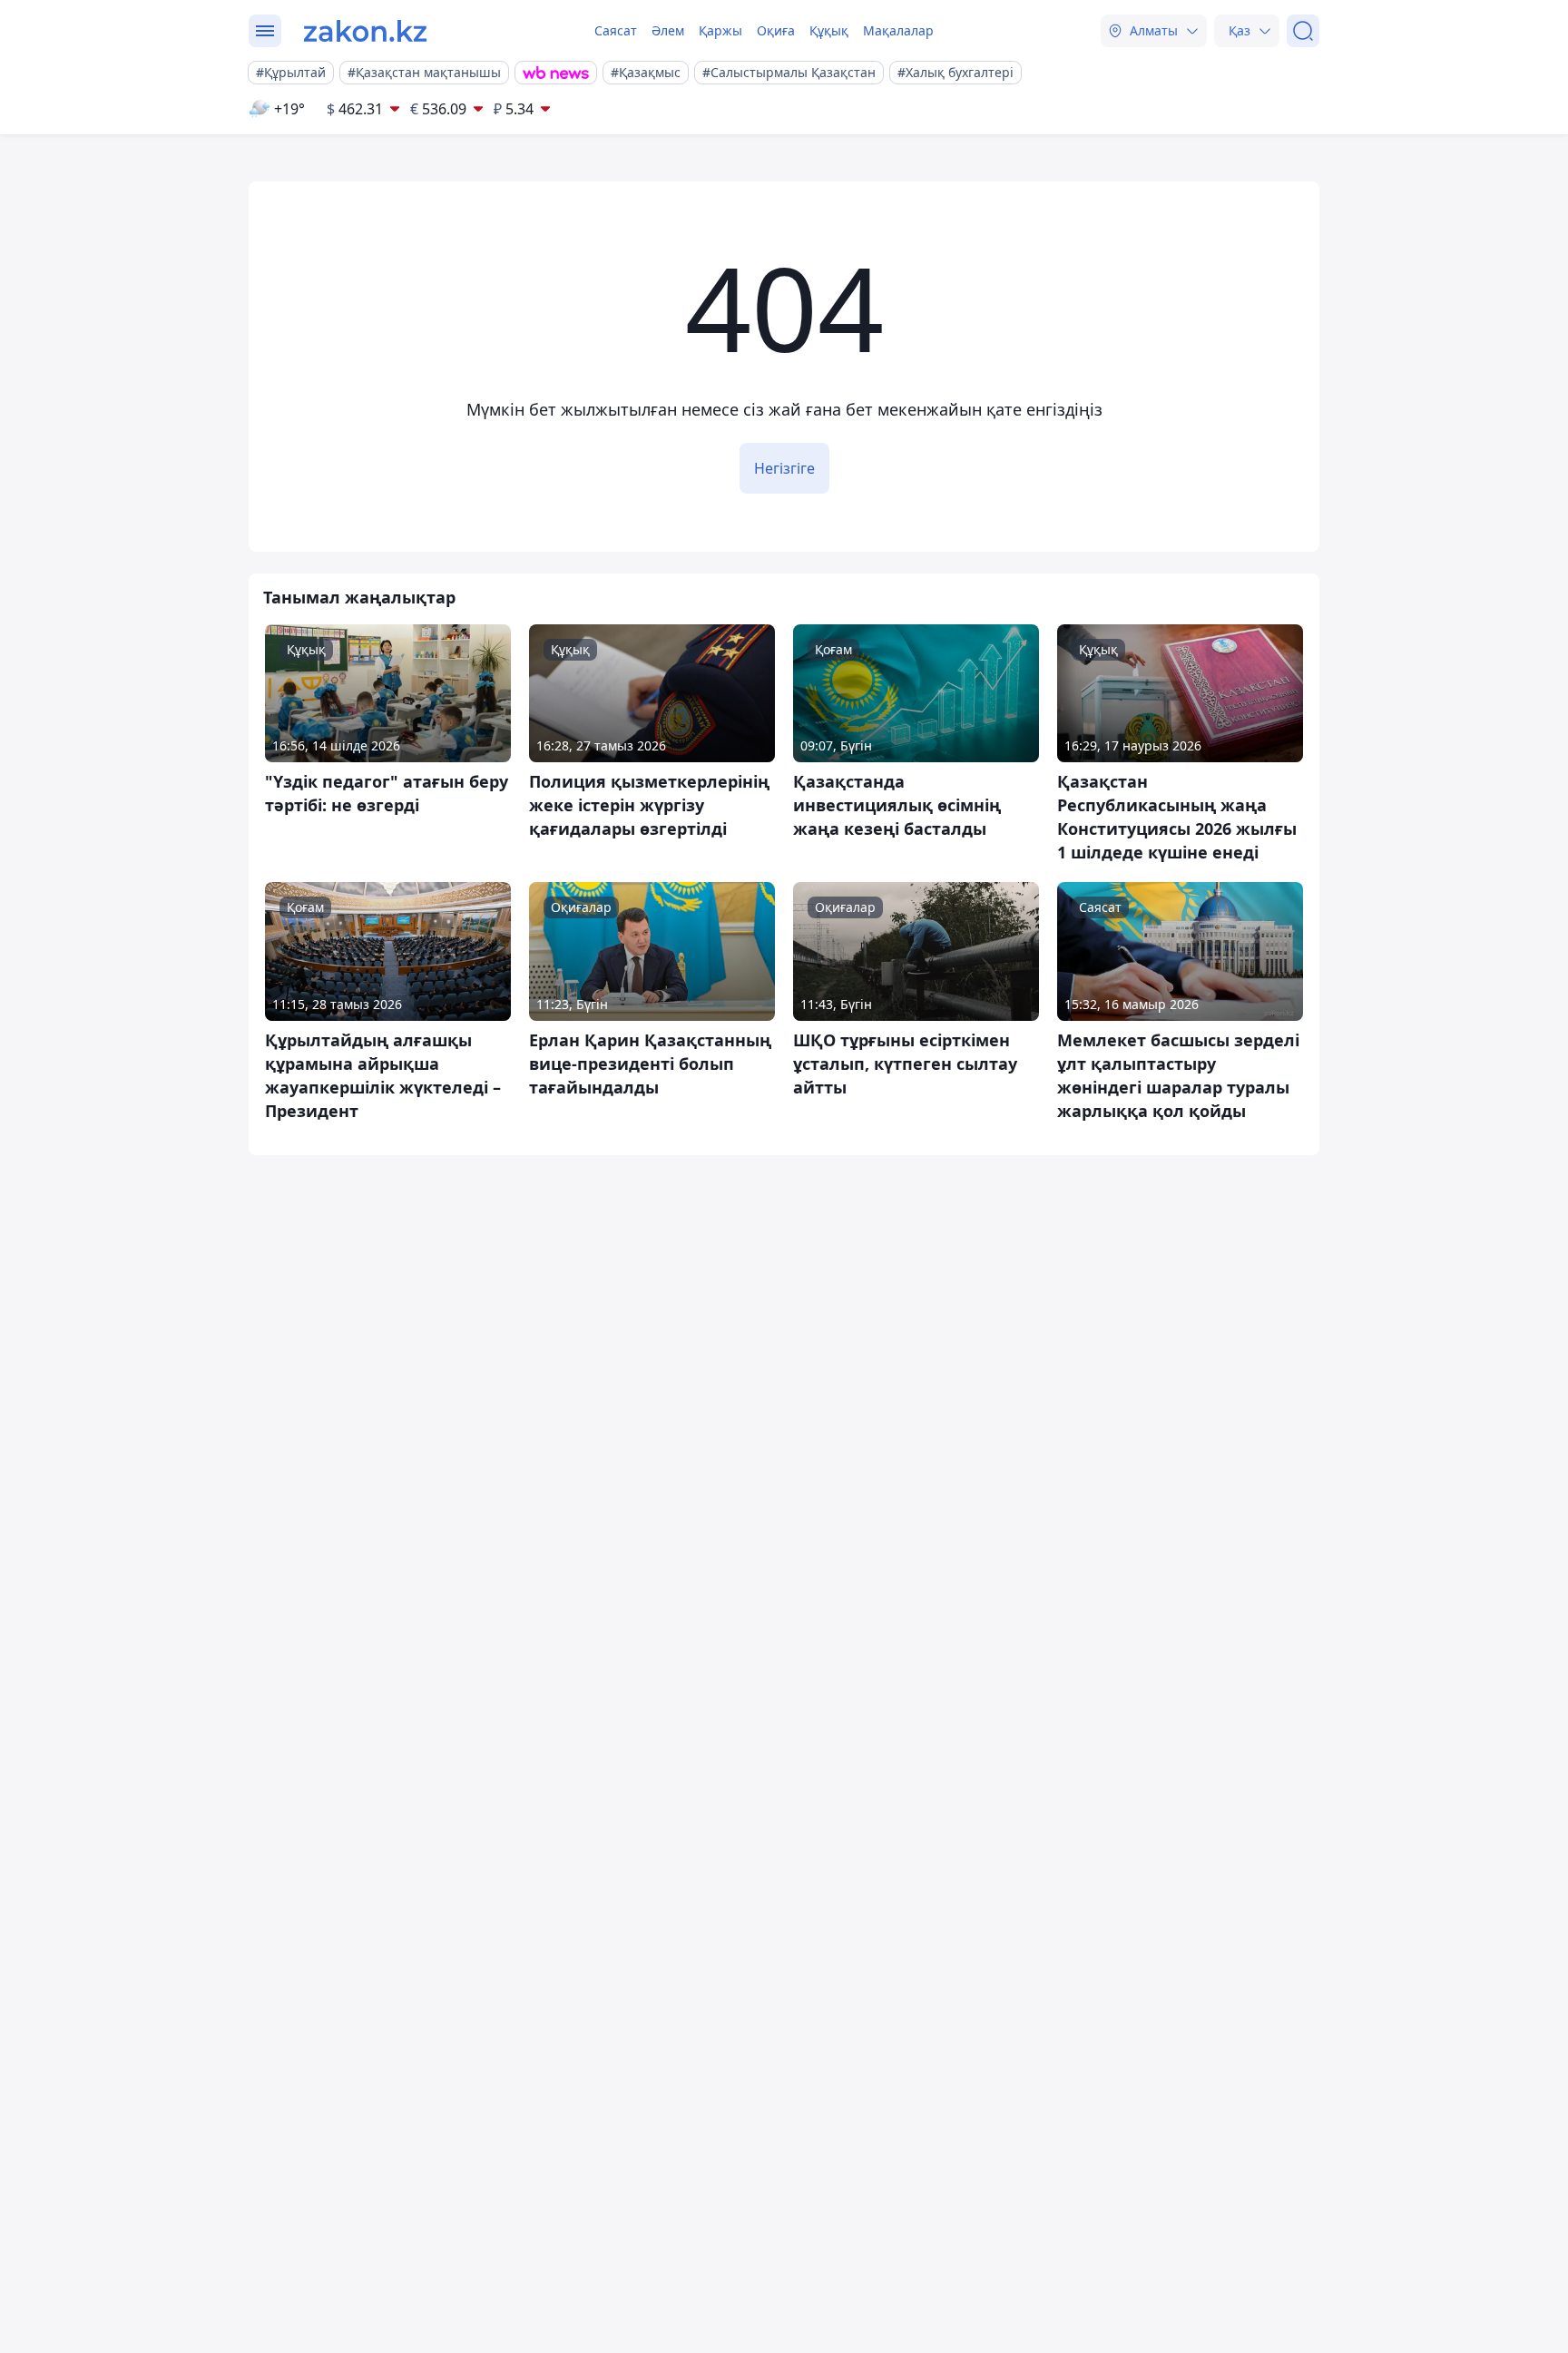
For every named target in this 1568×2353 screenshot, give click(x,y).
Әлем (668, 30)
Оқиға (776, 30)
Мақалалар (898, 30)
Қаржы (720, 30)
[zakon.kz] (365, 31)
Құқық (829, 30)
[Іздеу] (1303, 31)
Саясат (616, 30)
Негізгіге (784, 468)
